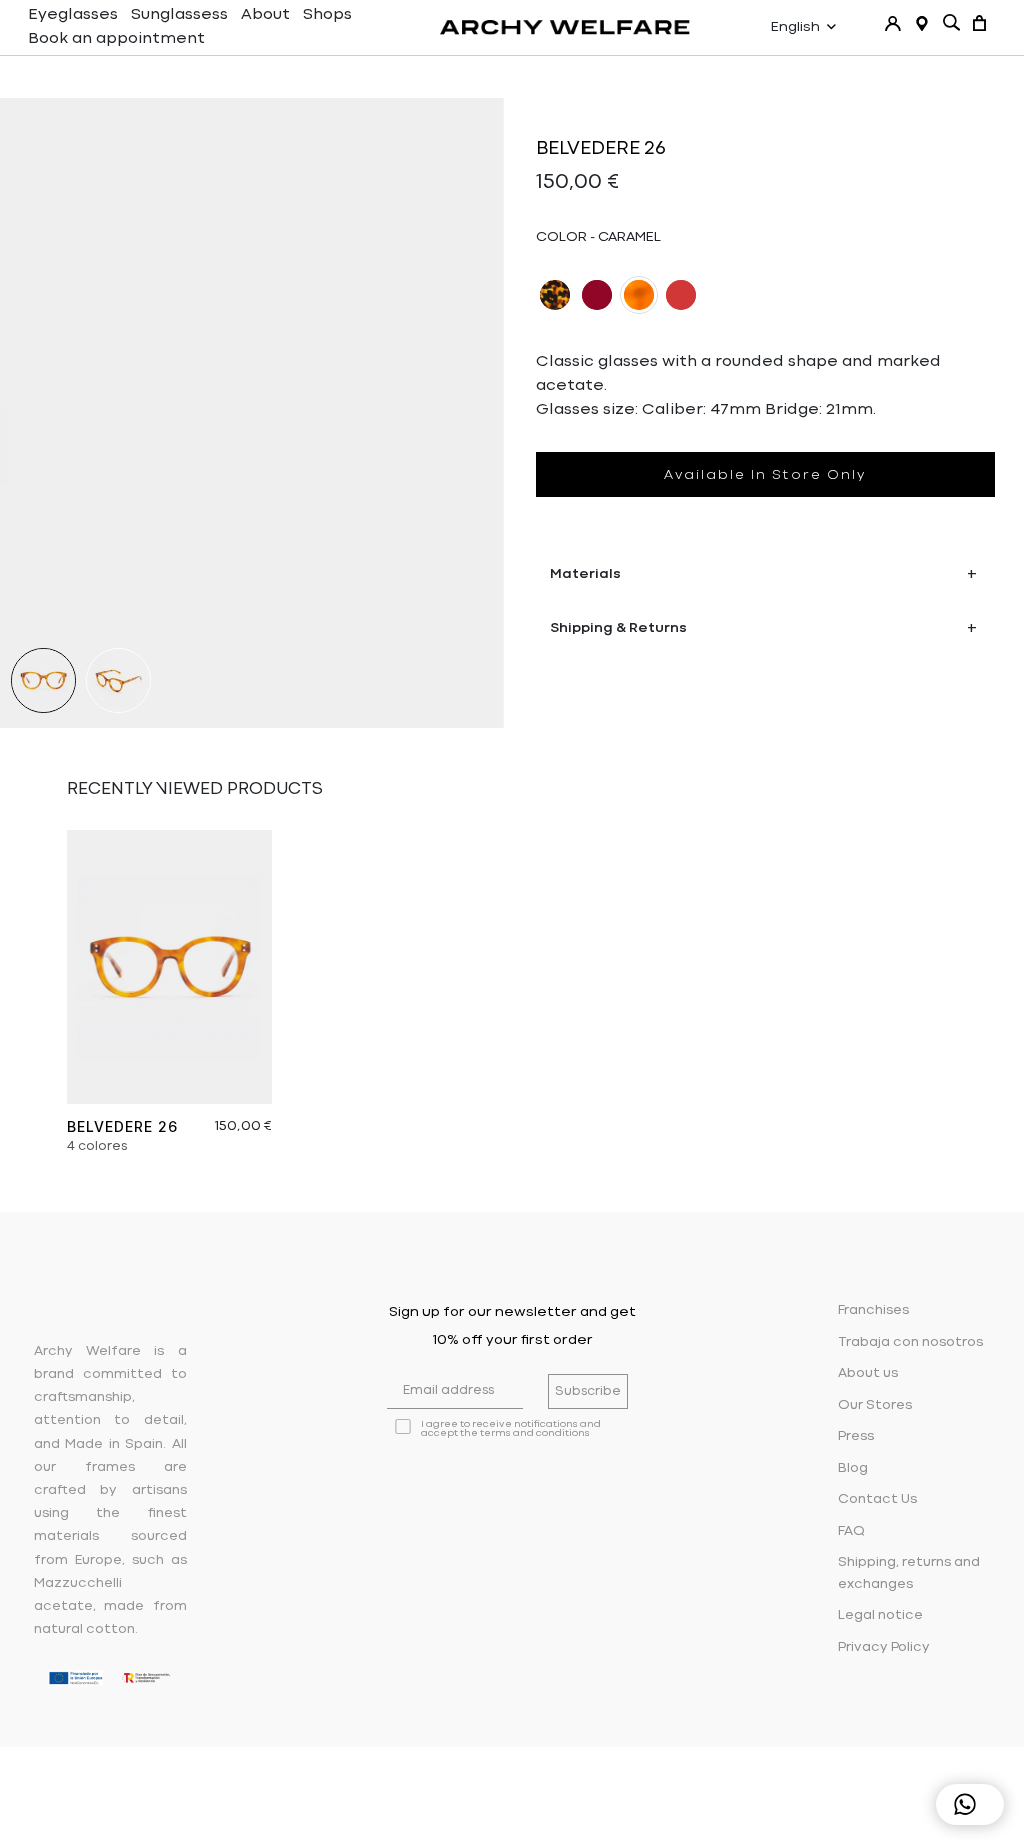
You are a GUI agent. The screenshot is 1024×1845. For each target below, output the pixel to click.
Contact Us (877, 1499)
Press (856, 1436)
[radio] (555, 295)
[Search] (951, 22)
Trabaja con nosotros (910, 1342)
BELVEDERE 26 (122, 1126)
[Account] (893, 23)
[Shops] (922, 23)
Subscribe (588, 1391)
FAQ (851, 1531)
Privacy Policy (884, 1647)
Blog (853, 1468)
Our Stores (875, 1405)
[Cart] (979, 23)
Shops (327, 15)
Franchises (873, 1310)
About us (868, 1373)
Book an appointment (116, 39)
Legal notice (880, 1615)
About (265, 15)
